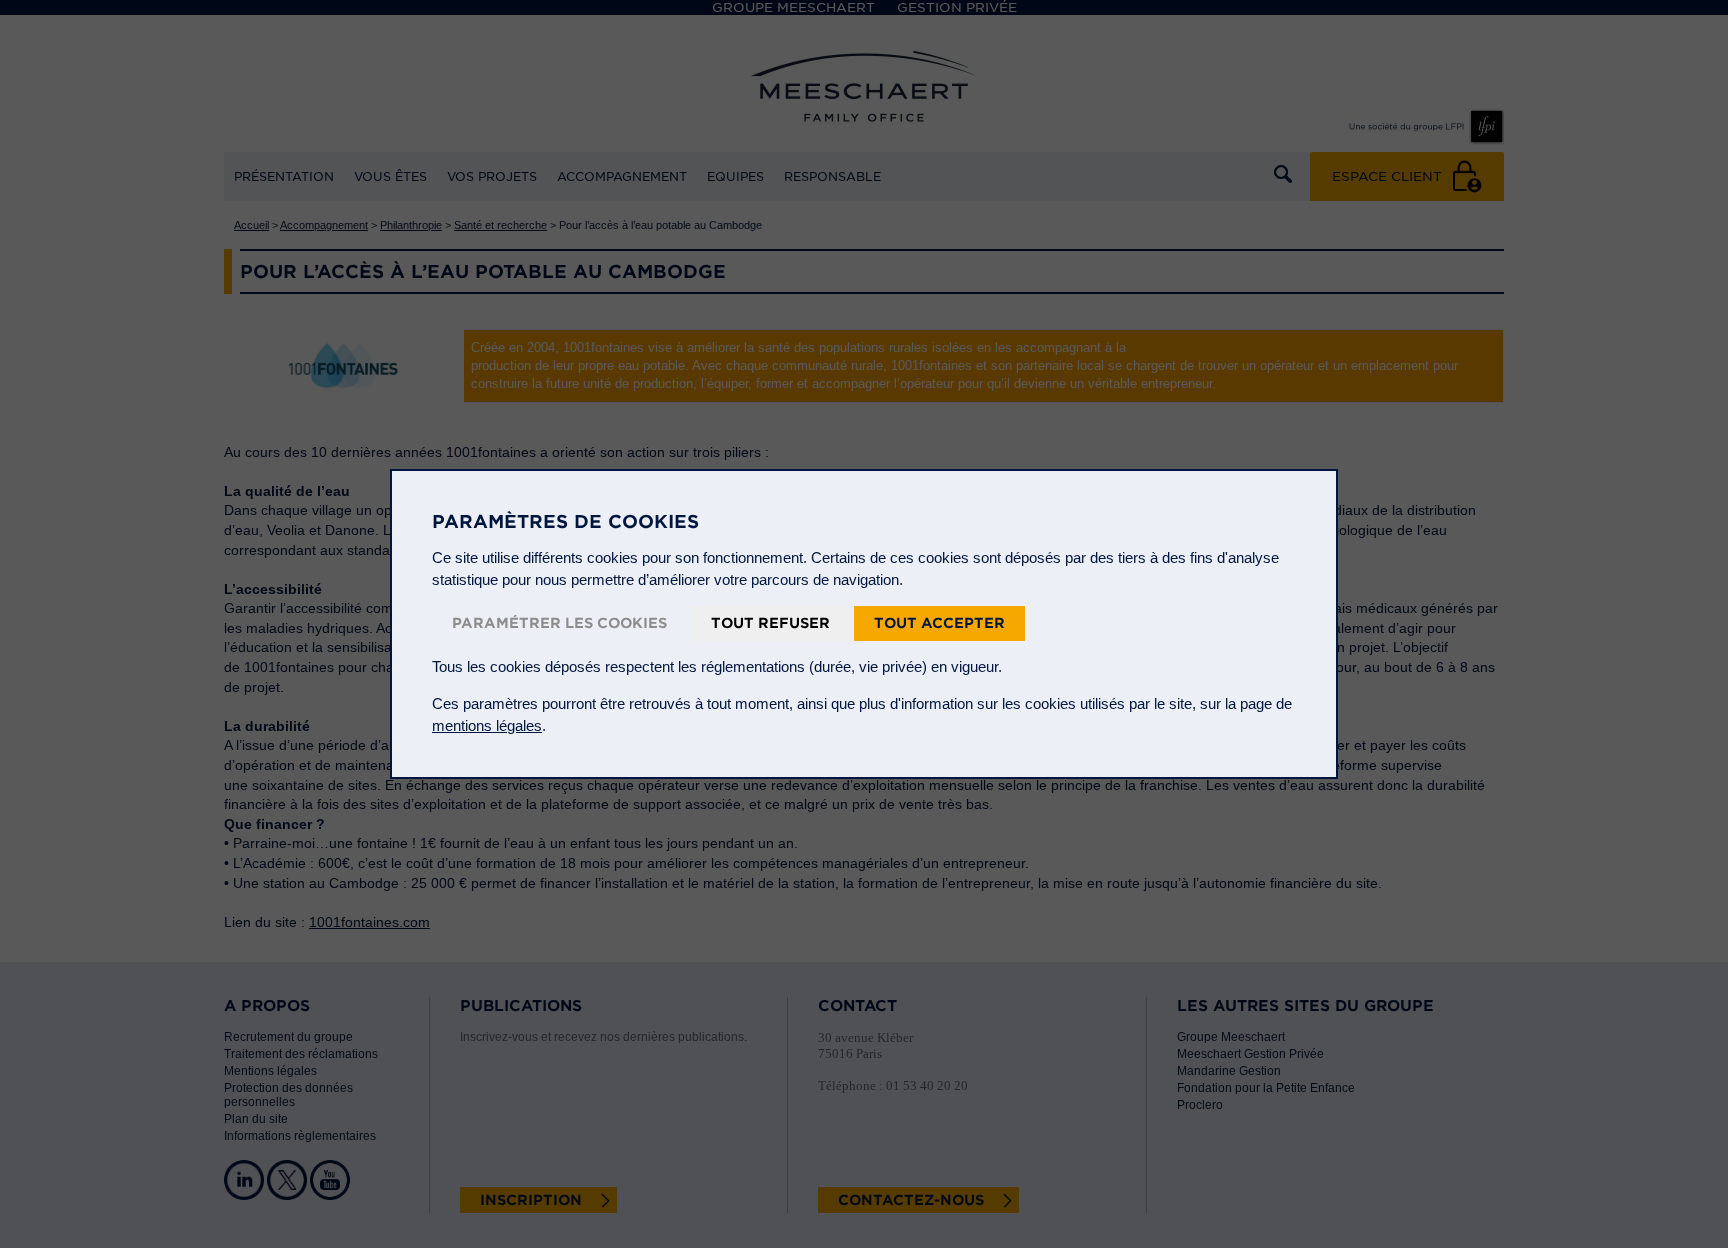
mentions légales (487, 725)
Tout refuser (770, 623)
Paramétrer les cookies (559, 623)
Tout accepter (939, 623)
